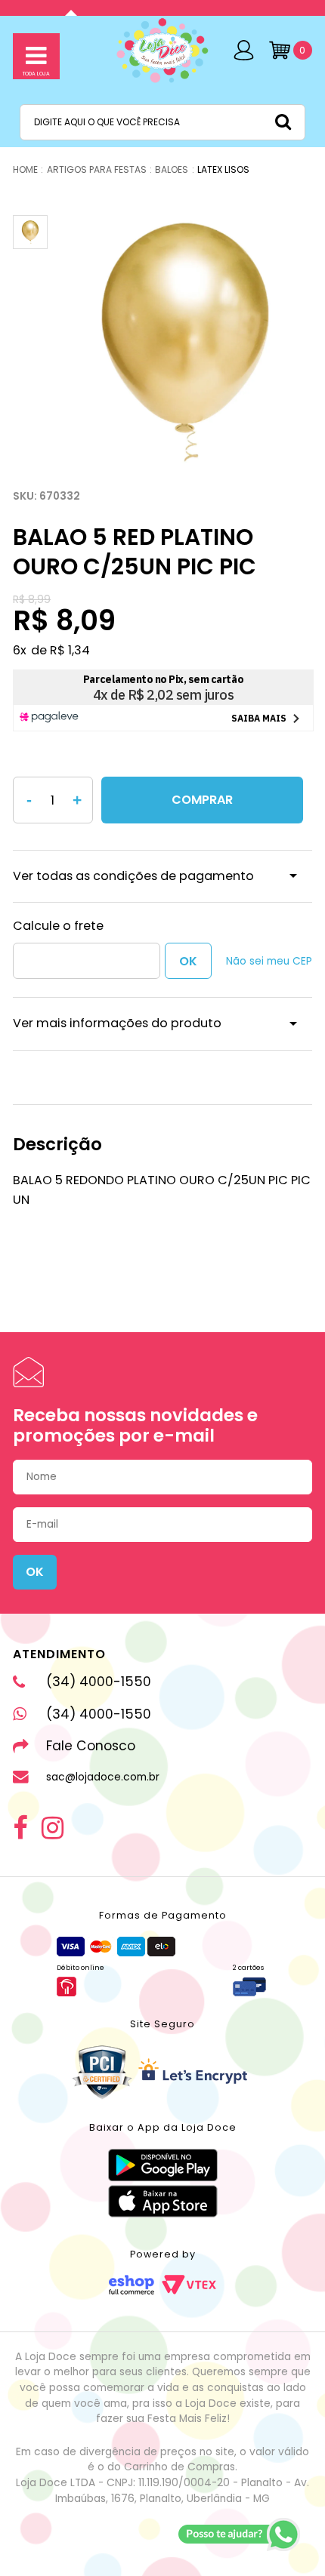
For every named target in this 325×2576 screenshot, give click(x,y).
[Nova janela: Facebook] (20, 1828)
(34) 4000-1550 (99, 1682)
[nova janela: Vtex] (189, 2285)
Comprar (202, 800)
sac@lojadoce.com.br (103, 1777)
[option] (185, 342)
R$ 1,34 (70, 650)
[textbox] (162, 122)
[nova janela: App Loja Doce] (163, 2165)
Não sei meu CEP (269, 961)
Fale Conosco (91, 1746)
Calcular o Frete (87, 961)
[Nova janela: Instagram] (53, 1828)
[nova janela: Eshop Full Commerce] (132, 2285)
